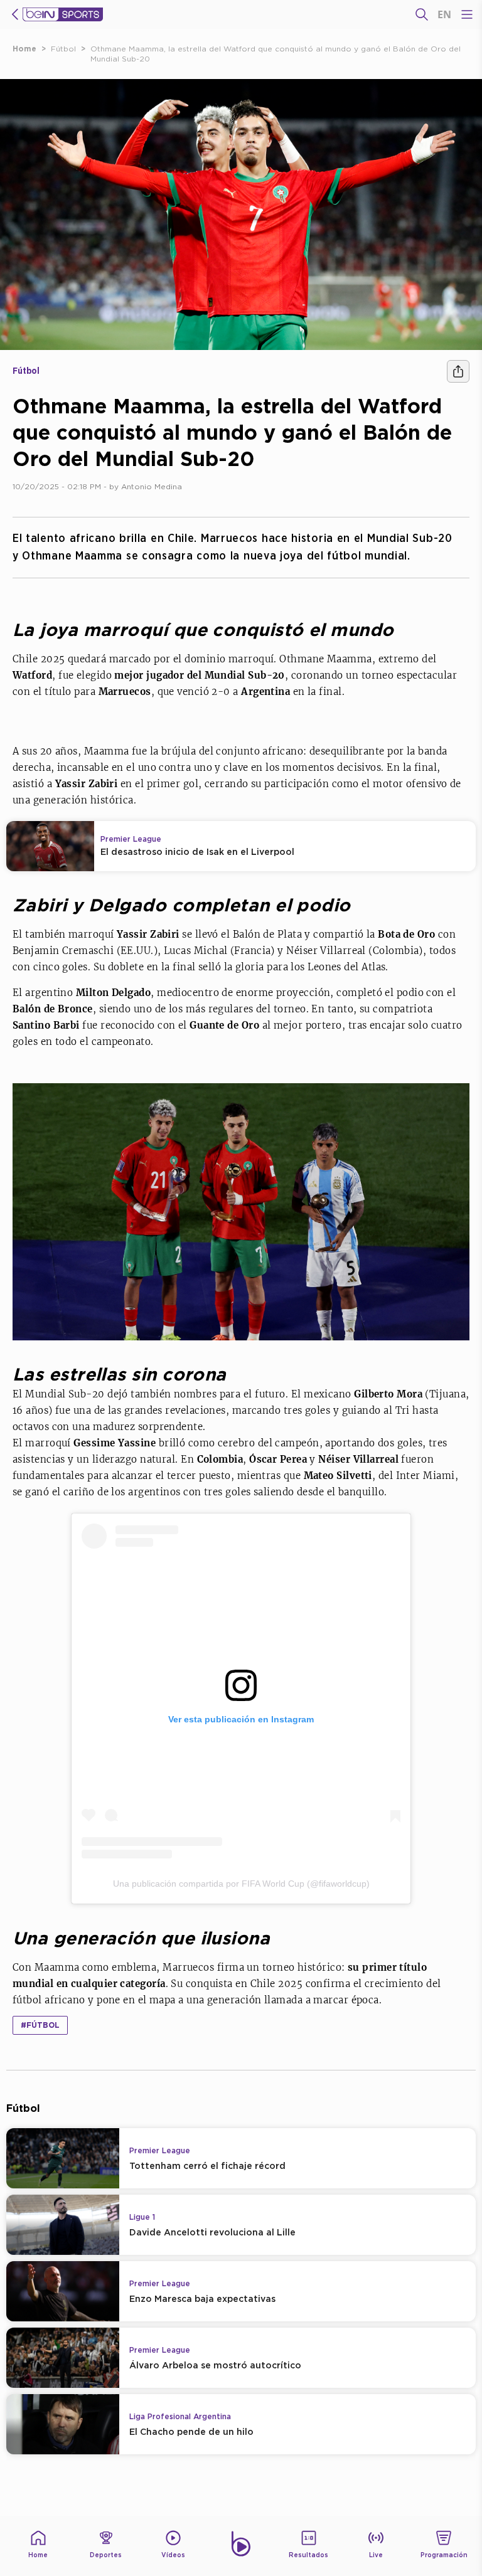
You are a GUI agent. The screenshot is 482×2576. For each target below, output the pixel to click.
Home (24, 49)
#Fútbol (40, 2025)
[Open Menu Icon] (467, 14)
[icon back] (15, 14)
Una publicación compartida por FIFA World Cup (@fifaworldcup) (241, 1884)
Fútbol (63, 49)
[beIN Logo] (63, 14)
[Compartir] (458, 371)
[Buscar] (422, 14)
